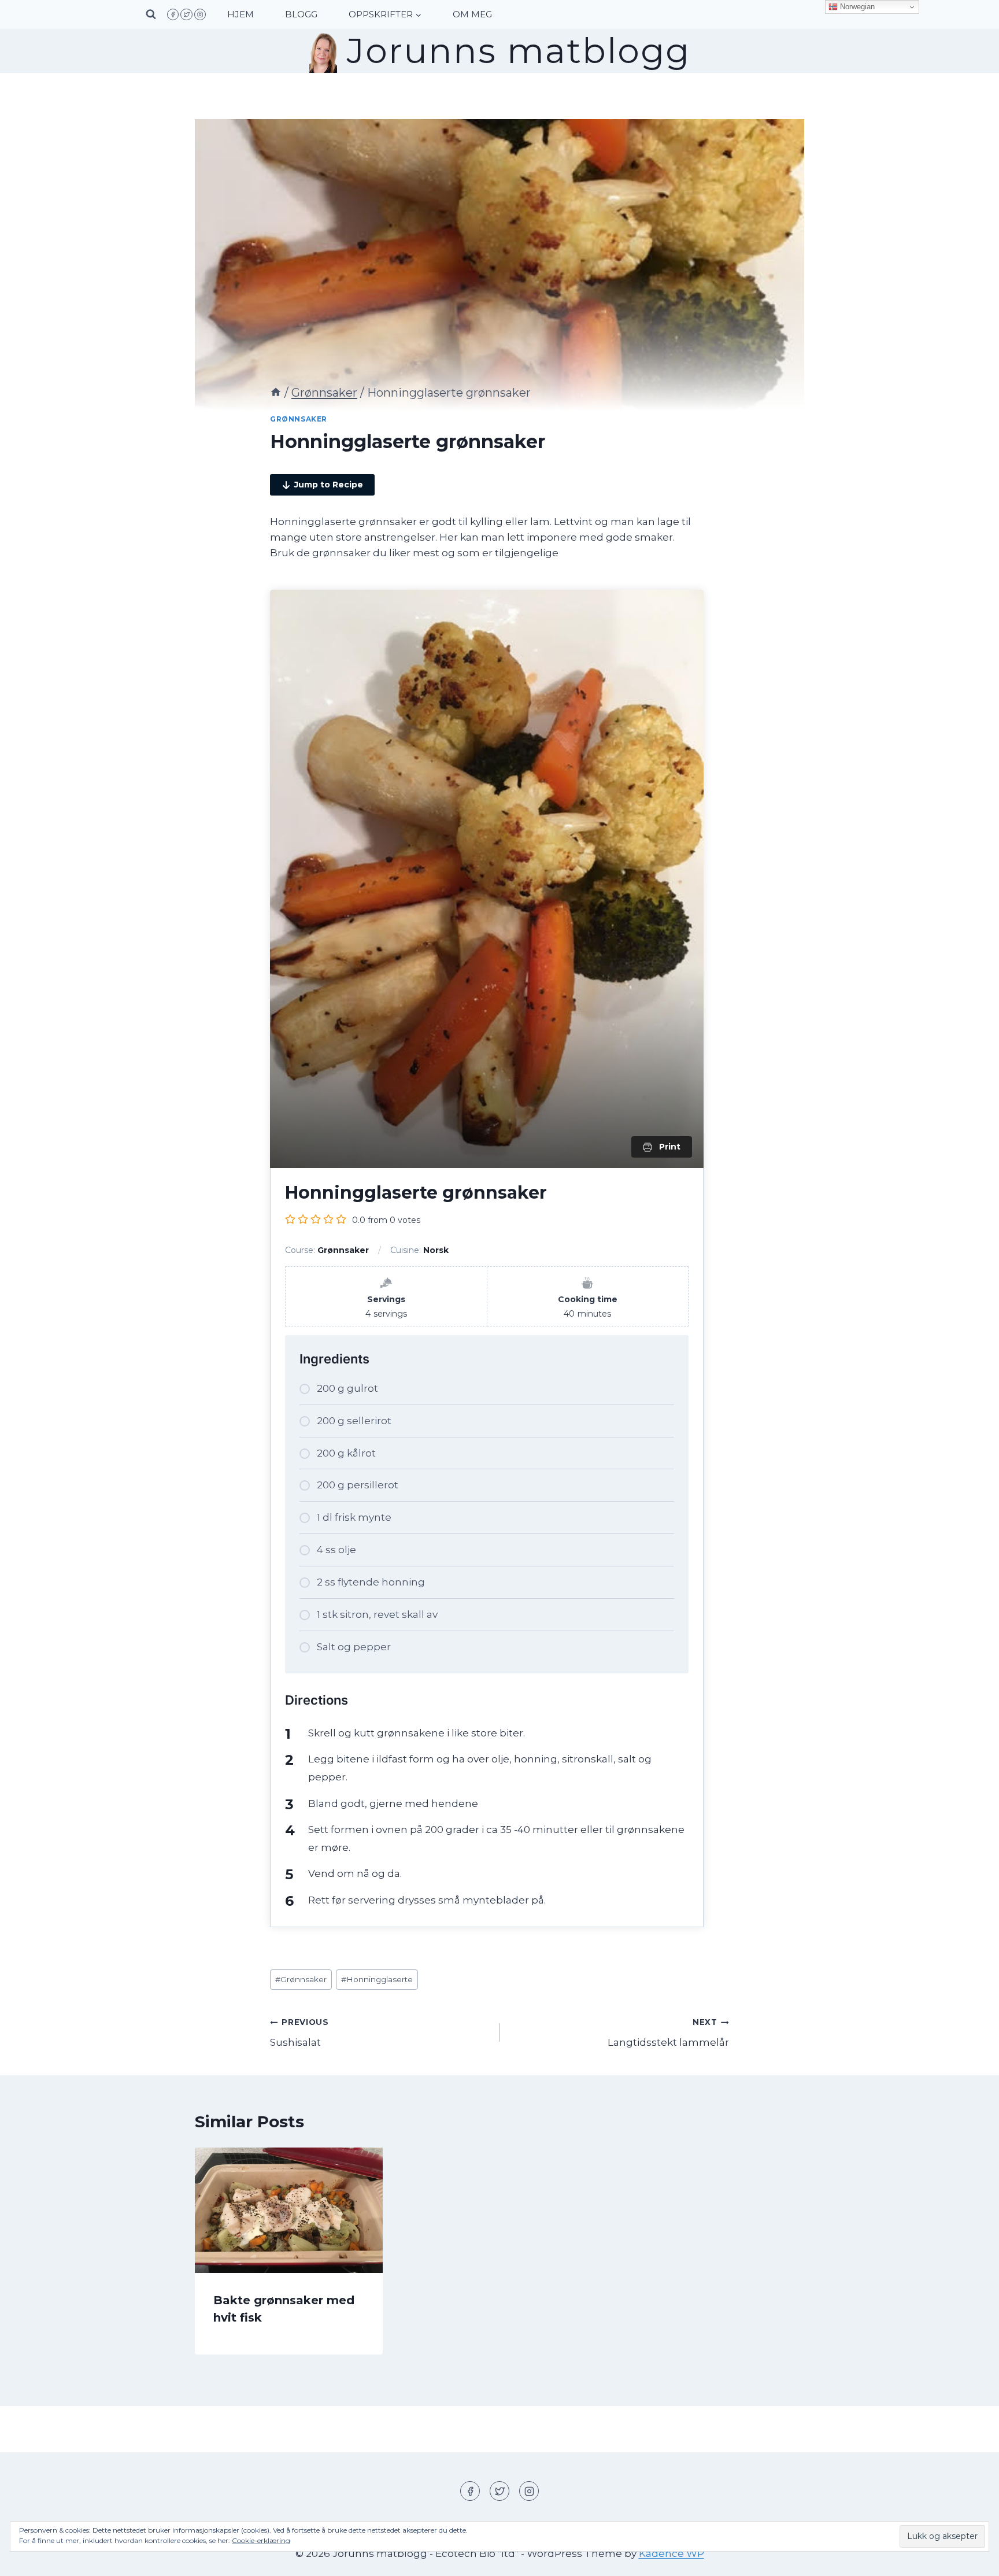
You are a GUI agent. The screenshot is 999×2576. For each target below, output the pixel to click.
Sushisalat (299, 2033)
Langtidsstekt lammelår (668, 2033)
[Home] (276, 393)
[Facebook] (173, 14)
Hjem (240, 14)
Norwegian (856, 7)
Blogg (301, 14)
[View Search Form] (151, 14)
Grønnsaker (299, 419)
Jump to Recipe (329, 485)
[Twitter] (186, 14)
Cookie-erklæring (261, 2540)
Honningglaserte (377, 1979)
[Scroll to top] (970, 2558)
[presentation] (289, 2210)
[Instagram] (200, 14)
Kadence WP (671, 2553)
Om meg (472, 14)
